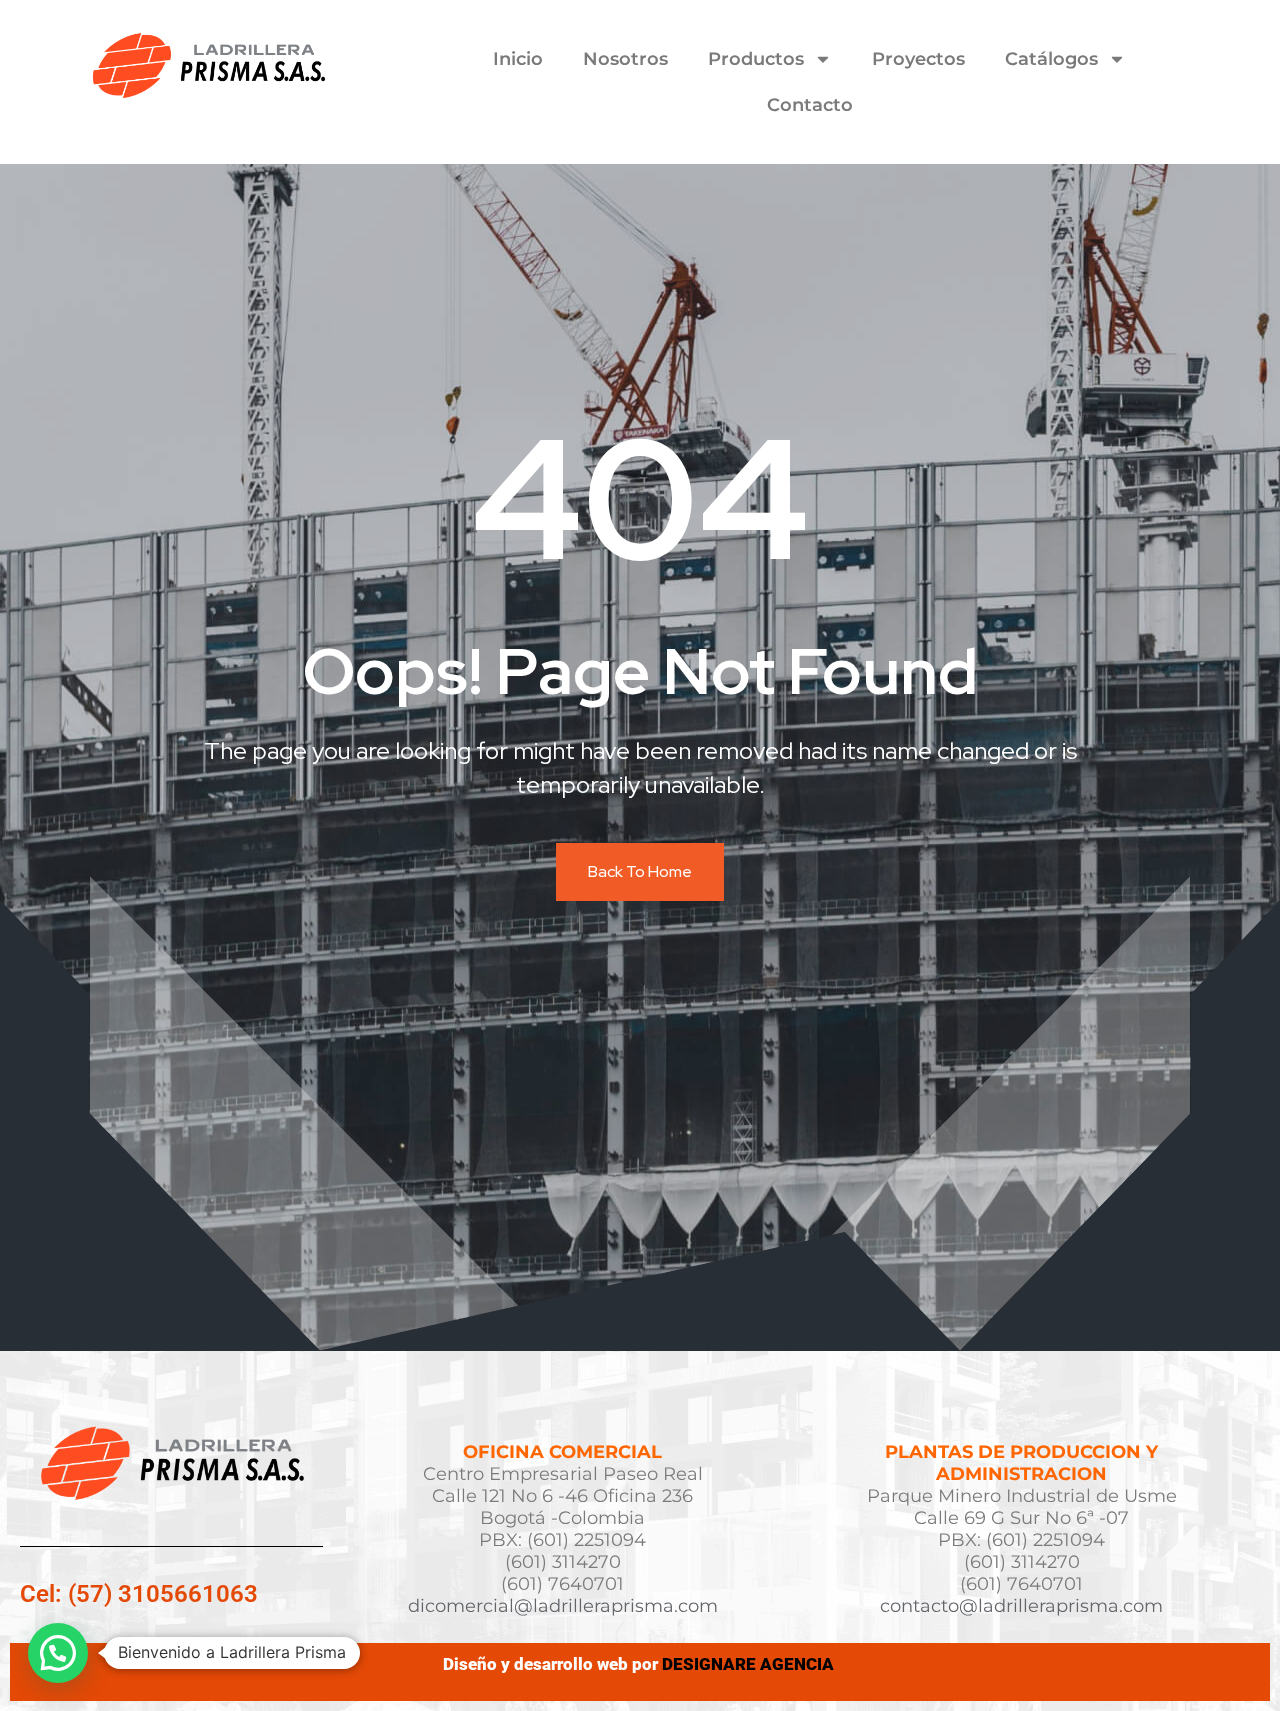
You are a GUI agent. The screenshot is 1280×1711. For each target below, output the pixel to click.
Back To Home (640, 871)
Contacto (810, 105)
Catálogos (1051, 59)
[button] (58, 1653)
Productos (756, 59)
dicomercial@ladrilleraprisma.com (563, 1606)
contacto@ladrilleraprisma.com (1021, 1606)
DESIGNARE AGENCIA (750, 1664)
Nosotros (625, 59)
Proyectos (918, 59)
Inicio (518, 59)
